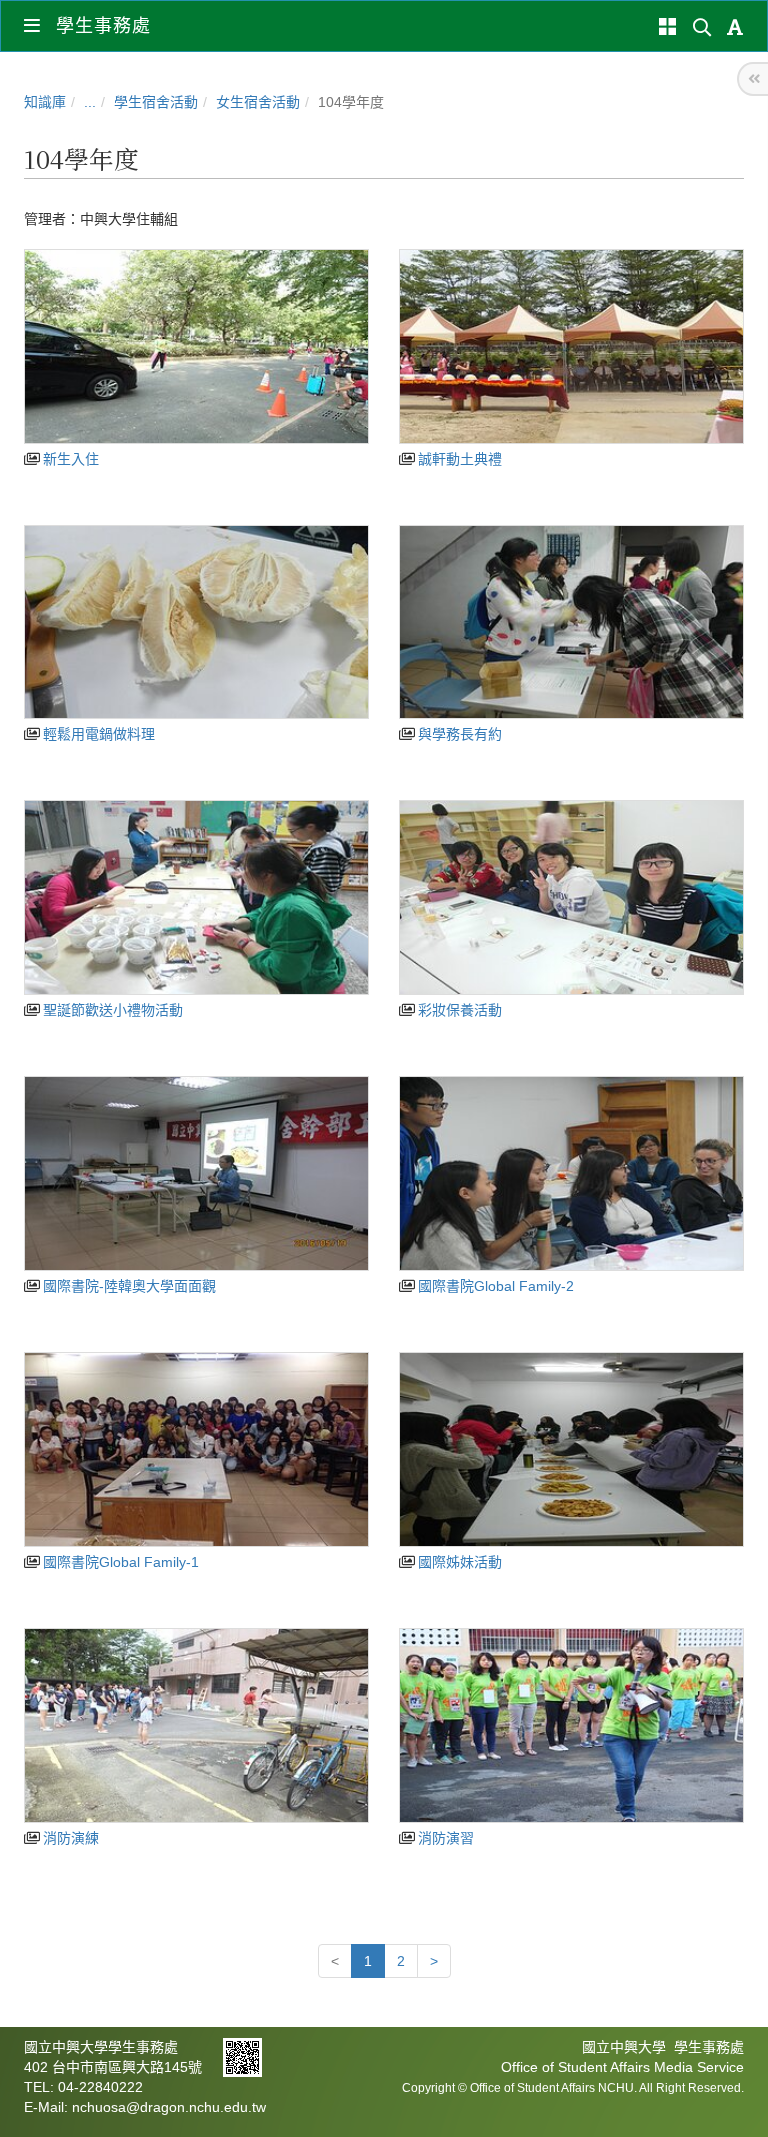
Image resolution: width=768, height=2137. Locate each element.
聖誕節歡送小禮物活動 (111, 1010)
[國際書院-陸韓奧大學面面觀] (196, 1173)
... (90, 102)
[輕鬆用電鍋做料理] (196, 622)
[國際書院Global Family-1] (196, 1449)
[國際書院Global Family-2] (571, 1173)
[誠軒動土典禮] (571, 346)
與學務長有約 (458, 734)
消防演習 (444, 1838)
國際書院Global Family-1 (119, 1562)
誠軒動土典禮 (458, 459)
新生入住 (69, 459)
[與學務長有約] (571, 622)
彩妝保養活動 (458, 1010)
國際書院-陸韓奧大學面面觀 (127, 1286)
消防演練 (69, 1838)
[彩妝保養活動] (571, 897)
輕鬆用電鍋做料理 (97, 734)
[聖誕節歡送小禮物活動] (196, 897)
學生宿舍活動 (156, 102)
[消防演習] (571, 1725)
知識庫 (45, 102)
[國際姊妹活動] (571, 1449)
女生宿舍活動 (258, 102)
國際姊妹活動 (458, 1562)
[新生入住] (196, 346)
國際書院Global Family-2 (494, 1286)
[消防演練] (196, 1725)
